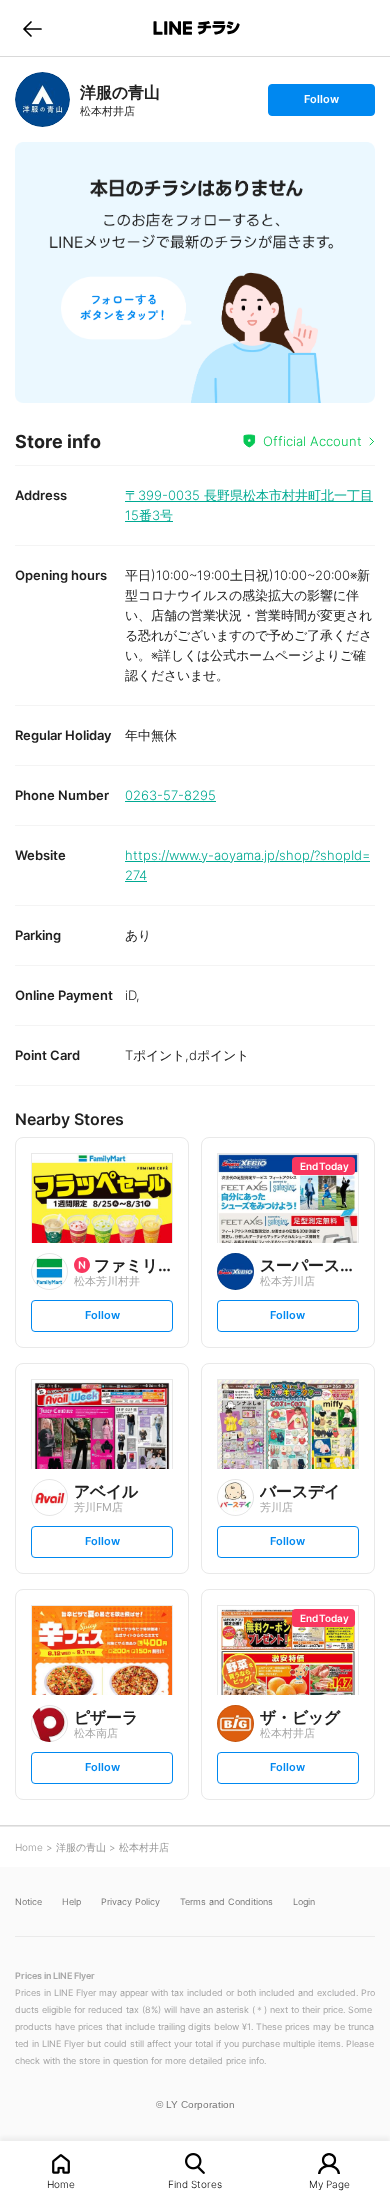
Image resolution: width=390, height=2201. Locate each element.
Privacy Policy (130, 1901)
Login (304, 1901)
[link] (42, 99)
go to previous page (32, 28)
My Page (329, 2183)
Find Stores (195, 2183)
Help (71, 1901)
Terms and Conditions (226, 1901)
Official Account (312, 441)
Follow (321, 103)
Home (61, 2183)
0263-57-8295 (170, 795)
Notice (28, 1901)
